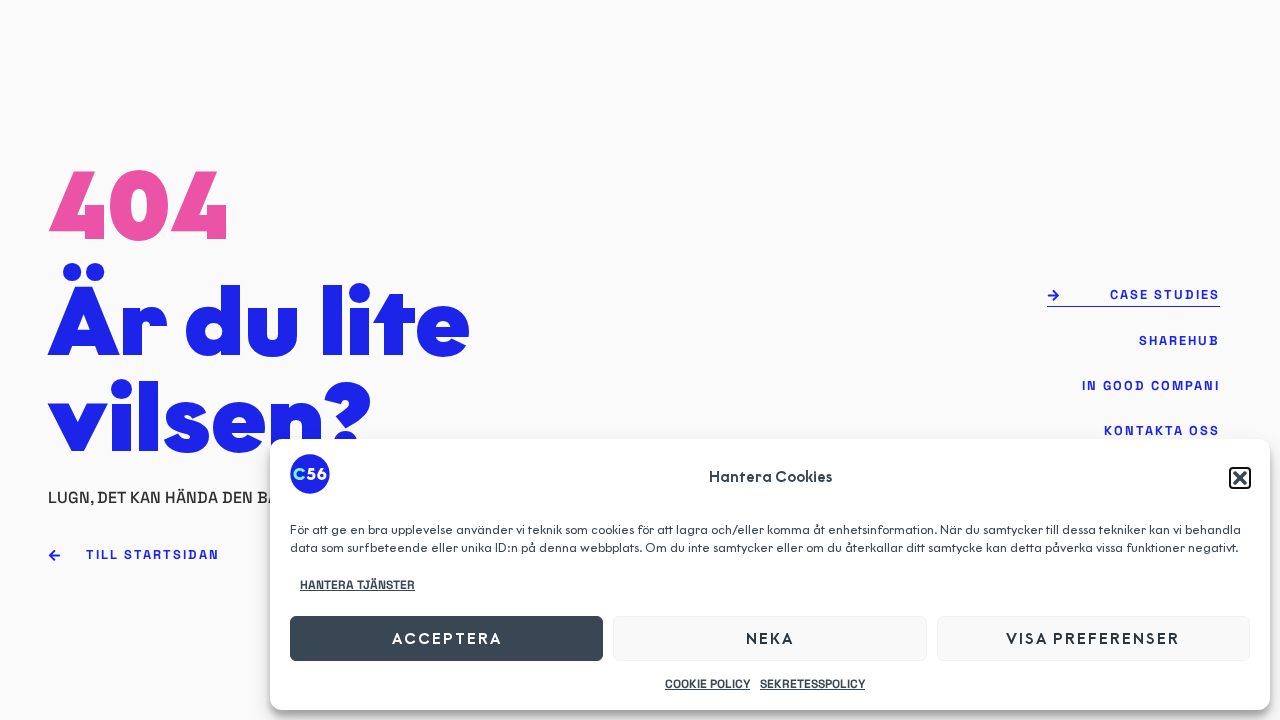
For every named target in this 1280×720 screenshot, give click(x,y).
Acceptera (447, 639)
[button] (1240, 478)
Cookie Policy (707, 684)
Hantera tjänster (357, 585)
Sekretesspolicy (812, 684)
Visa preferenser (1093, 639)
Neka (770, 639)
